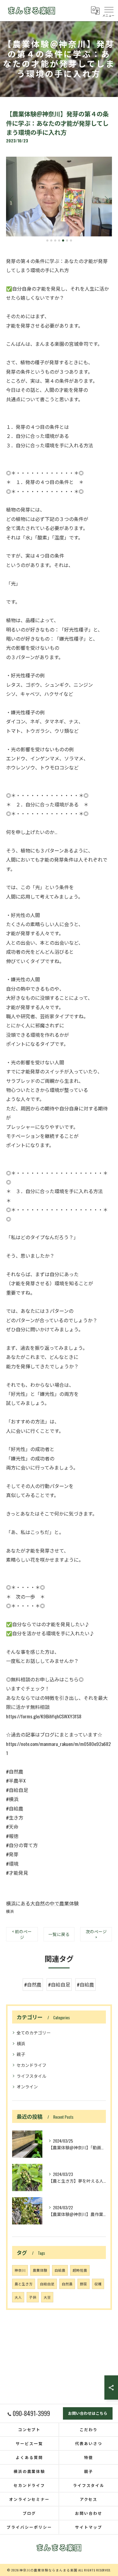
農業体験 (40, 2270)
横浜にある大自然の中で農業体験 (42, 1903)
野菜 (84, 2284)
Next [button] (106, 199)
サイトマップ (89, 2527)
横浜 (10, 1911)
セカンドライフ (31, 2065)
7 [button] (71, 240)
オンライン (27, 2086)
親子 (21, 2054)
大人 (18, 2297)
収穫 (98, 2284)
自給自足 (47, 2284)
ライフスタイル (31, 2076)
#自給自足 (59, 1984)
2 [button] (51, 240)
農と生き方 (24, 2284)
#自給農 (85, 1984)
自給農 (60, 2270)
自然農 (67, 2284)
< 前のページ (22, 1934)
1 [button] (47, 240)
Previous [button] (12, 199)
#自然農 (33, 1984)
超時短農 (80, 2270)
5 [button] (63, 240)
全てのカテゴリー (34, 2032)
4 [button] (59, 240)
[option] (59, 197)
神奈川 (20, 2270)
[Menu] (109, 10)
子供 (33, 2297)
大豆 (47, 2297)
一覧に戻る (59, 1934)
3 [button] (55, 240)
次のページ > (96, 1934)
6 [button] (67, 240)
